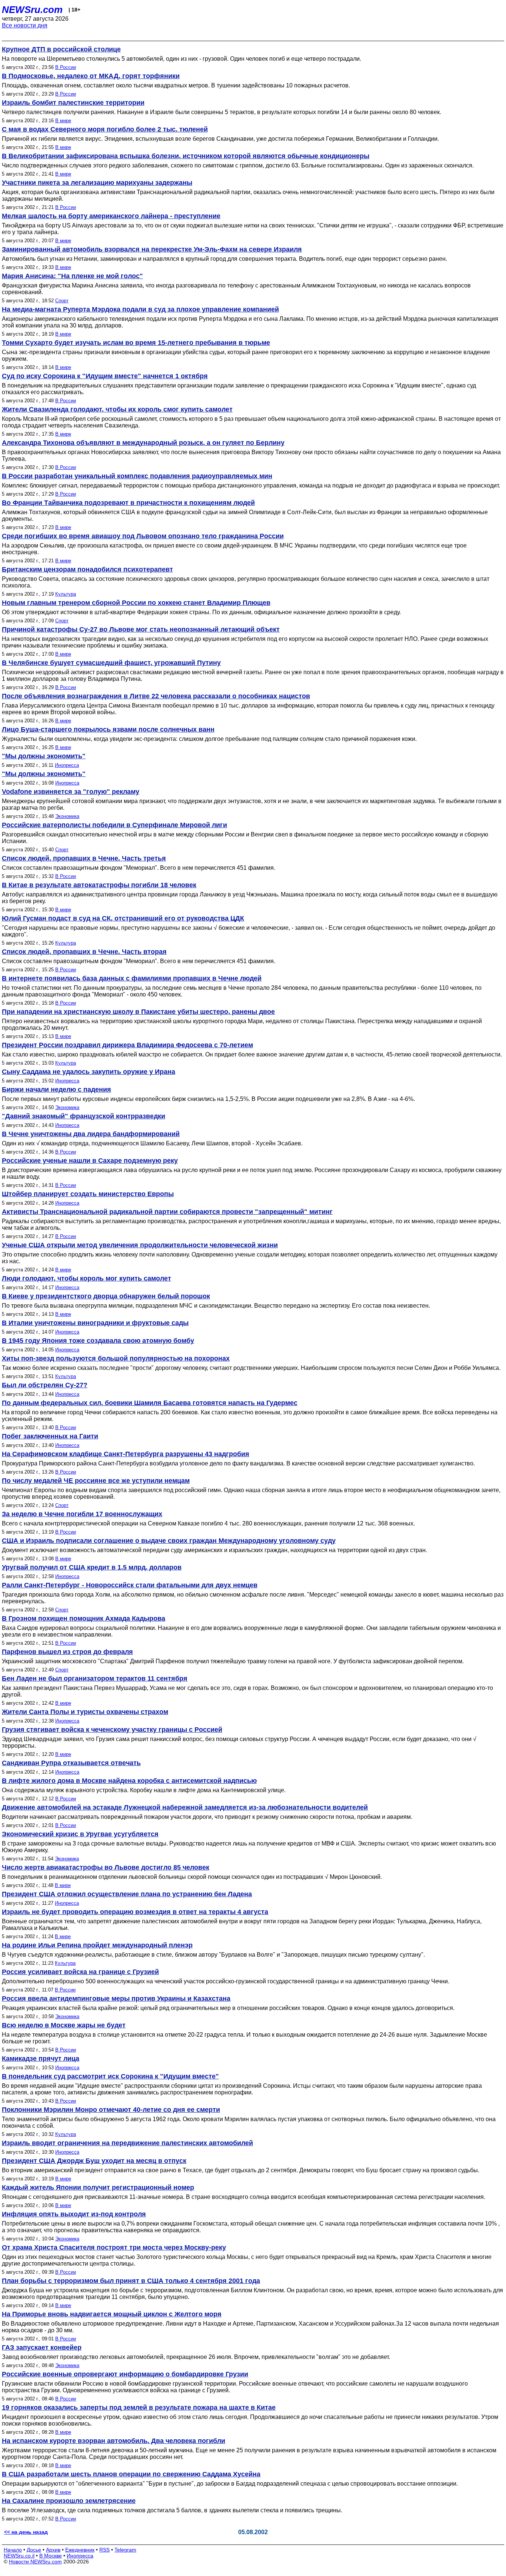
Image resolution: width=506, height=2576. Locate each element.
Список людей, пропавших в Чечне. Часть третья (84, 858)
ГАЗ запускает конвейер (42, 2347)
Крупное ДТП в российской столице (61, 49)
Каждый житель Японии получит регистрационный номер (98, 2187)
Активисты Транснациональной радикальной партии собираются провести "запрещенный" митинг (167, 1212)
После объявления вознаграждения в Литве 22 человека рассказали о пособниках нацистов (156, 696)
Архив (53, 2550)
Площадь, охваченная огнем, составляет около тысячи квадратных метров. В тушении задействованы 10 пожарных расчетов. (176, 85)
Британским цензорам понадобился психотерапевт (87, 569)
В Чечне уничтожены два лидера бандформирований (91, 1134)
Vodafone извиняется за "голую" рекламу (71, 792)
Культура (66, 594)
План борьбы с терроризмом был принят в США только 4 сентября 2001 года (131, 2281)
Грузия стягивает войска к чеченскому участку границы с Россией (112, 1730)
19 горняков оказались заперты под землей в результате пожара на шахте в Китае (139, 2407)
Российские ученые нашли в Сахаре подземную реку (90, 1161)
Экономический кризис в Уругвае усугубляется (80, 1834)
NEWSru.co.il (19, 2556)
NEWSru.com (32, 10)
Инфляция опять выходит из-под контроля (74, 2214)
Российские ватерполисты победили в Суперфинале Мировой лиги (114, 825)
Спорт (62, 301)
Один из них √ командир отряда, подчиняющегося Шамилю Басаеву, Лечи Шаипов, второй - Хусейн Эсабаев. (152, 1143)
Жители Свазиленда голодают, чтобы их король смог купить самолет (117, 409)
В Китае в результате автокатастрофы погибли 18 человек (99, 885)
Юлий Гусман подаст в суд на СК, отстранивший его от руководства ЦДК (123, 918)
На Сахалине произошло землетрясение (69, 2501)
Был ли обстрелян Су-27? (45, 1385)
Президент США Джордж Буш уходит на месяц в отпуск (94, 2161)
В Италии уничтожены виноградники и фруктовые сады (95, 1323)
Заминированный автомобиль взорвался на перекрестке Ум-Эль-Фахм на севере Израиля (152, 249)
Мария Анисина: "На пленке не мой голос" (72, 276)
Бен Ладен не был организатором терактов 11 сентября (95, 1678)
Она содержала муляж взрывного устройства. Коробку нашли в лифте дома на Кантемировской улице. (144, 1790)
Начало (13, 2550)
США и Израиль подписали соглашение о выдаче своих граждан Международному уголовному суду (169, 1541)
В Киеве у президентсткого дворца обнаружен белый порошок (106, 1296)
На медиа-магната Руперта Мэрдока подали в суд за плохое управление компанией (140, 309)
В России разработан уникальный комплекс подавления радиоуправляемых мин (137, 476)
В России (66, 67)
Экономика (67, 816)
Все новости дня (25, 25)
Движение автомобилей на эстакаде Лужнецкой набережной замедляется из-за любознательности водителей (185, 1807)
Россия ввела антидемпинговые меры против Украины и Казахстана (116, 1998)
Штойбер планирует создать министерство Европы (88, 1194)
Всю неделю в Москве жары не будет (64, 2025)
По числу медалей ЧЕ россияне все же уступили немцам (96, 1481)
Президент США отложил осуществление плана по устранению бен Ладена (127, 1894)
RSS (104, 2550)
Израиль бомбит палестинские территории (73, 103)
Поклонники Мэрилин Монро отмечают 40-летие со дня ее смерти (111, 2110)
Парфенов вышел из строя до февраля (67, 1652)
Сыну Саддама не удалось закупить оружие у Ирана (89, 1072)
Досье (34, 2550)
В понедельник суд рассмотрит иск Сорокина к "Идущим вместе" (110, 2076)
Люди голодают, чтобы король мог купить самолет (86, 1278)
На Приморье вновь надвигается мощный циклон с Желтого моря (112, 2314)
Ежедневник (80, 2550)
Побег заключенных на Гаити (50, 1436)
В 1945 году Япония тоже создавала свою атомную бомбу (98, 1341)
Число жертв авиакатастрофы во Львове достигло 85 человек (106, 1867)
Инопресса (67, 765)
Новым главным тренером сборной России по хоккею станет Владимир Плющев (136, 603)
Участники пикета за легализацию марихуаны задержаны (97, 183)
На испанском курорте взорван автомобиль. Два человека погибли (114, 2441)
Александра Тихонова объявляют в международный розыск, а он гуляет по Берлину (143, 443)
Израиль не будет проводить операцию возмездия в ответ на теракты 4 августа (135, 1912)
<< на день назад (26, 2532)
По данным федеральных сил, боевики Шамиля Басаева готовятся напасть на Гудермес (150, 1403)
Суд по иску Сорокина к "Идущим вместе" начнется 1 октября (105, 376)
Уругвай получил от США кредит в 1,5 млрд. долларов (92, 1567)
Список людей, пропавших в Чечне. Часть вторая (84, 952)
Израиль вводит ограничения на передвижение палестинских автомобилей (127, 2143)
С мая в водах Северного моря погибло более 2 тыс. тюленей (105, 129)
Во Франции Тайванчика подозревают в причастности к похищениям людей (128, 503)
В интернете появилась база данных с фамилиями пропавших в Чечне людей (132, 978)
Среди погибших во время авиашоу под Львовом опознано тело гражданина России (143, 536)
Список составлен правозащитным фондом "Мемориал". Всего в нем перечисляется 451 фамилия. (139, 868)
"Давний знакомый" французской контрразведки (84, 1116)
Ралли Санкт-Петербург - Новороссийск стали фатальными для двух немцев (130, 1585)
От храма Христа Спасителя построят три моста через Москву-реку (114, 2247)
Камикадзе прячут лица (41, 2059)
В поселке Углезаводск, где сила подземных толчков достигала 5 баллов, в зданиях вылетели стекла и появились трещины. (172, 2510)
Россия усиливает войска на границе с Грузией (80, 1972)
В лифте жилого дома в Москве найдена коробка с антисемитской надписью (129, 1781)
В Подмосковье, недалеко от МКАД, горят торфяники (91, 76)
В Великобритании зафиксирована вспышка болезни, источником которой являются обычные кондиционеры (186, 156)
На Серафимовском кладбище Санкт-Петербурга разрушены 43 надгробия (126, 1454)
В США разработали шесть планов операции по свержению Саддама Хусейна (131, 2474)
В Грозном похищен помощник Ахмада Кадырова (84, 1618)
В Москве (51, 2556)
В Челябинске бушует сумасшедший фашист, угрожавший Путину (111, 663)
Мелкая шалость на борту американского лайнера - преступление (111, 216)
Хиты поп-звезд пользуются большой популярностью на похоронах (116, 1358)
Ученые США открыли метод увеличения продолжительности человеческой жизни (140, 1245)
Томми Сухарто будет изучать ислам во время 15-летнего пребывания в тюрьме (136, 343)
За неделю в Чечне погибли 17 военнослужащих (82, 1514)
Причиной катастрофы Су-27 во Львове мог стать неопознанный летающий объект (141, 629)
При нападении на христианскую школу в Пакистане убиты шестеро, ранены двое (138, 1012)
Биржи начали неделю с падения (56, 1089)
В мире (63, 121)
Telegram (125, 2550)
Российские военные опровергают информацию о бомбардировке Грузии (125, 2374)
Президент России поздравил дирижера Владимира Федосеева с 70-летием (127, 1045)
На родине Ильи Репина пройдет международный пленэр (97, 1945)
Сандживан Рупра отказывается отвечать (71, 1763)
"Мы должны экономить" (44, 756)
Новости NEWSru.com (35, 2562)
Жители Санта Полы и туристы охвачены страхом (85, 1712)
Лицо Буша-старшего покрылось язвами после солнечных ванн (108, 729)
